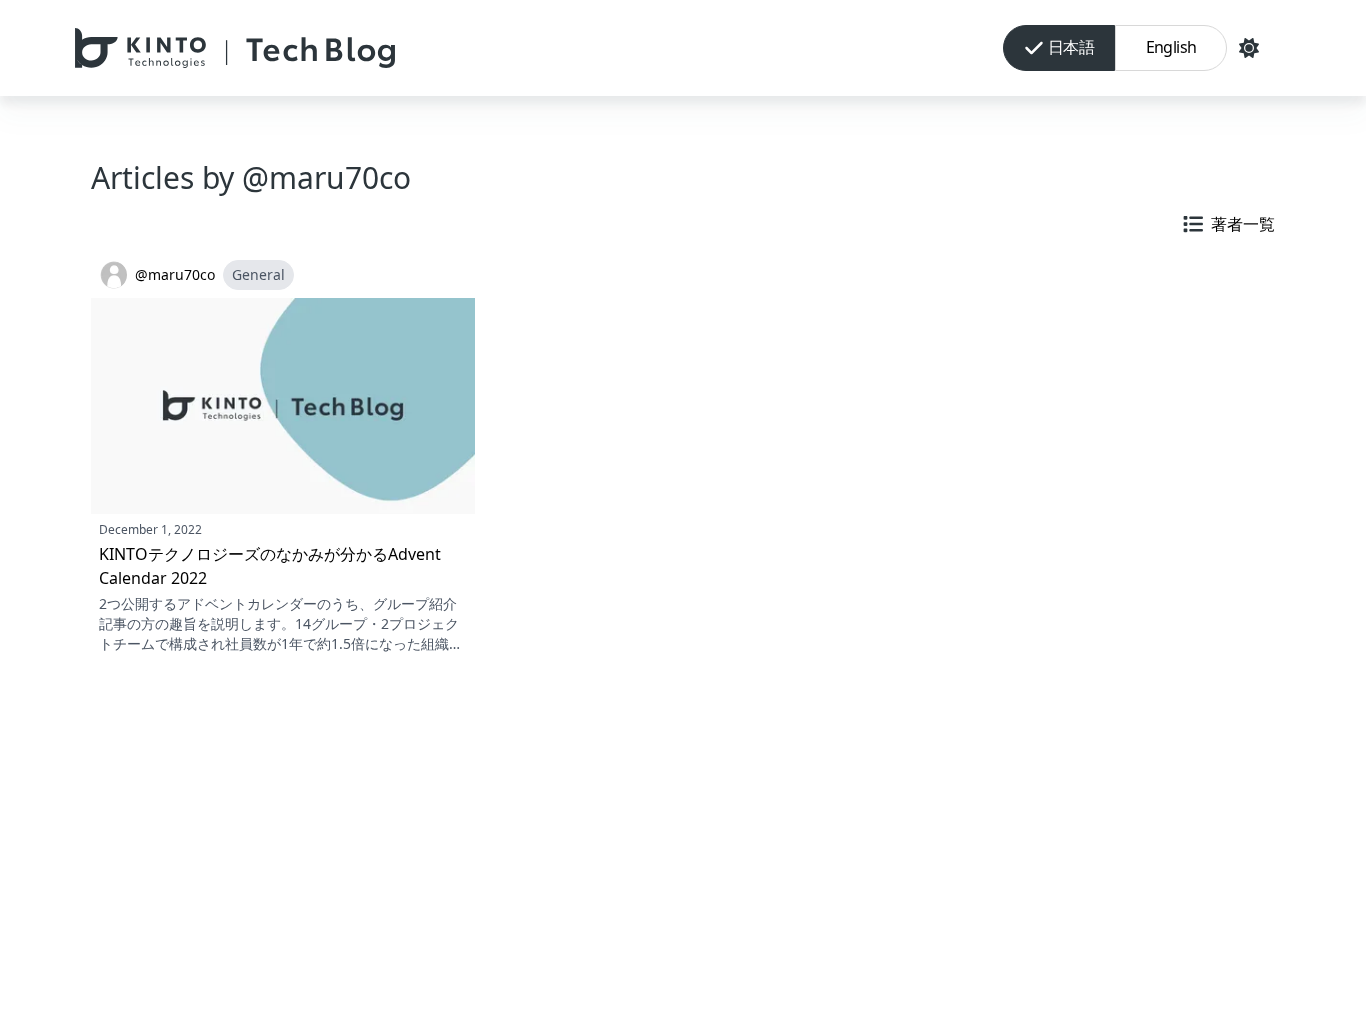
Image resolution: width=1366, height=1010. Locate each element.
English (1171, 47)
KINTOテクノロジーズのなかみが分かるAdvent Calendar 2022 (270, 566)
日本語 (1071, 47)
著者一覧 (1243, 224)
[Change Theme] (1249, 48)
